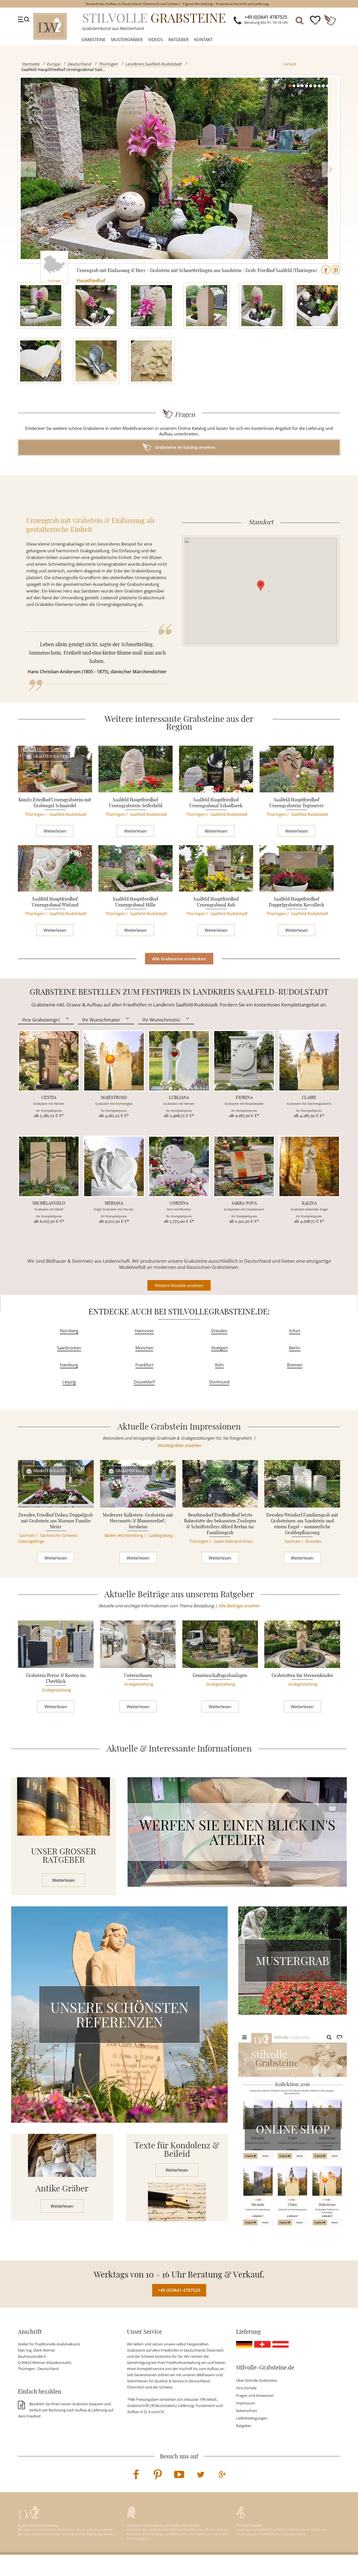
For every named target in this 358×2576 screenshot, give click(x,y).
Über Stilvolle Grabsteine (256, 2380)
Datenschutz (247, 2411)
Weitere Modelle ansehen (179, 1285)
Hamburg (69, 1365)
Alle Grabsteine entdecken (179, 959)
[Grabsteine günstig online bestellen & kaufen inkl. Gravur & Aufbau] (50, 26)
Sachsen (27, 1535)
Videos (156, 39)
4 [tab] (302, 86)
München (144, 1348)
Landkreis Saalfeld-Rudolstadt (153, 64)
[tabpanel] (179, 169)
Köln (219, 1365)
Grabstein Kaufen (50, 756)
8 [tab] (319, 86)
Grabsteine (93, 39)
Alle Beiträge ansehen (239, 1606)
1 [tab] (290, 86)
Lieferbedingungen (252, 2418)
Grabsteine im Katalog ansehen (185, 447)
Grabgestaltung (56, 1690)
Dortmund (219, 1382)
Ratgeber (178, 39)
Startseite (30, 64)
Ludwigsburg (160, 1535)
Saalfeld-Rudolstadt (68, 814)
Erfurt (295, 1331)
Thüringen (108, 64)
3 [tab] (298, 86)
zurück (289, 64)
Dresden (219, 1331)
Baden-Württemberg (124, 1535)
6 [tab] (311, 86)
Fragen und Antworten (255, 2395)
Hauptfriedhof (91, 280)
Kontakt (203, 39)
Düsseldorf (144, 1382)
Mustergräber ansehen (179, 1445)
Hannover (144, 1331)
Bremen (295, 1365)
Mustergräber (127, 39)
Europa (53, 64)
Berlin (295, 1348)
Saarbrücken (69, 1348)
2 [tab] (294, 86)
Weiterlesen (55, 831)
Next (330, 169)
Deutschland (79, 64)
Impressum (246, 2403)
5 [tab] (307, 86)
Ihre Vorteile (246, 2388)
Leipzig (69, 1382)
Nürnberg (69, 1331)
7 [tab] (315, 86)
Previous (28, 169)
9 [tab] (323, 86)
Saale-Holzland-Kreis (233, 1541)
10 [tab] (328, 86)
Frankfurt (144, 1365)
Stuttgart (219, 1348)
